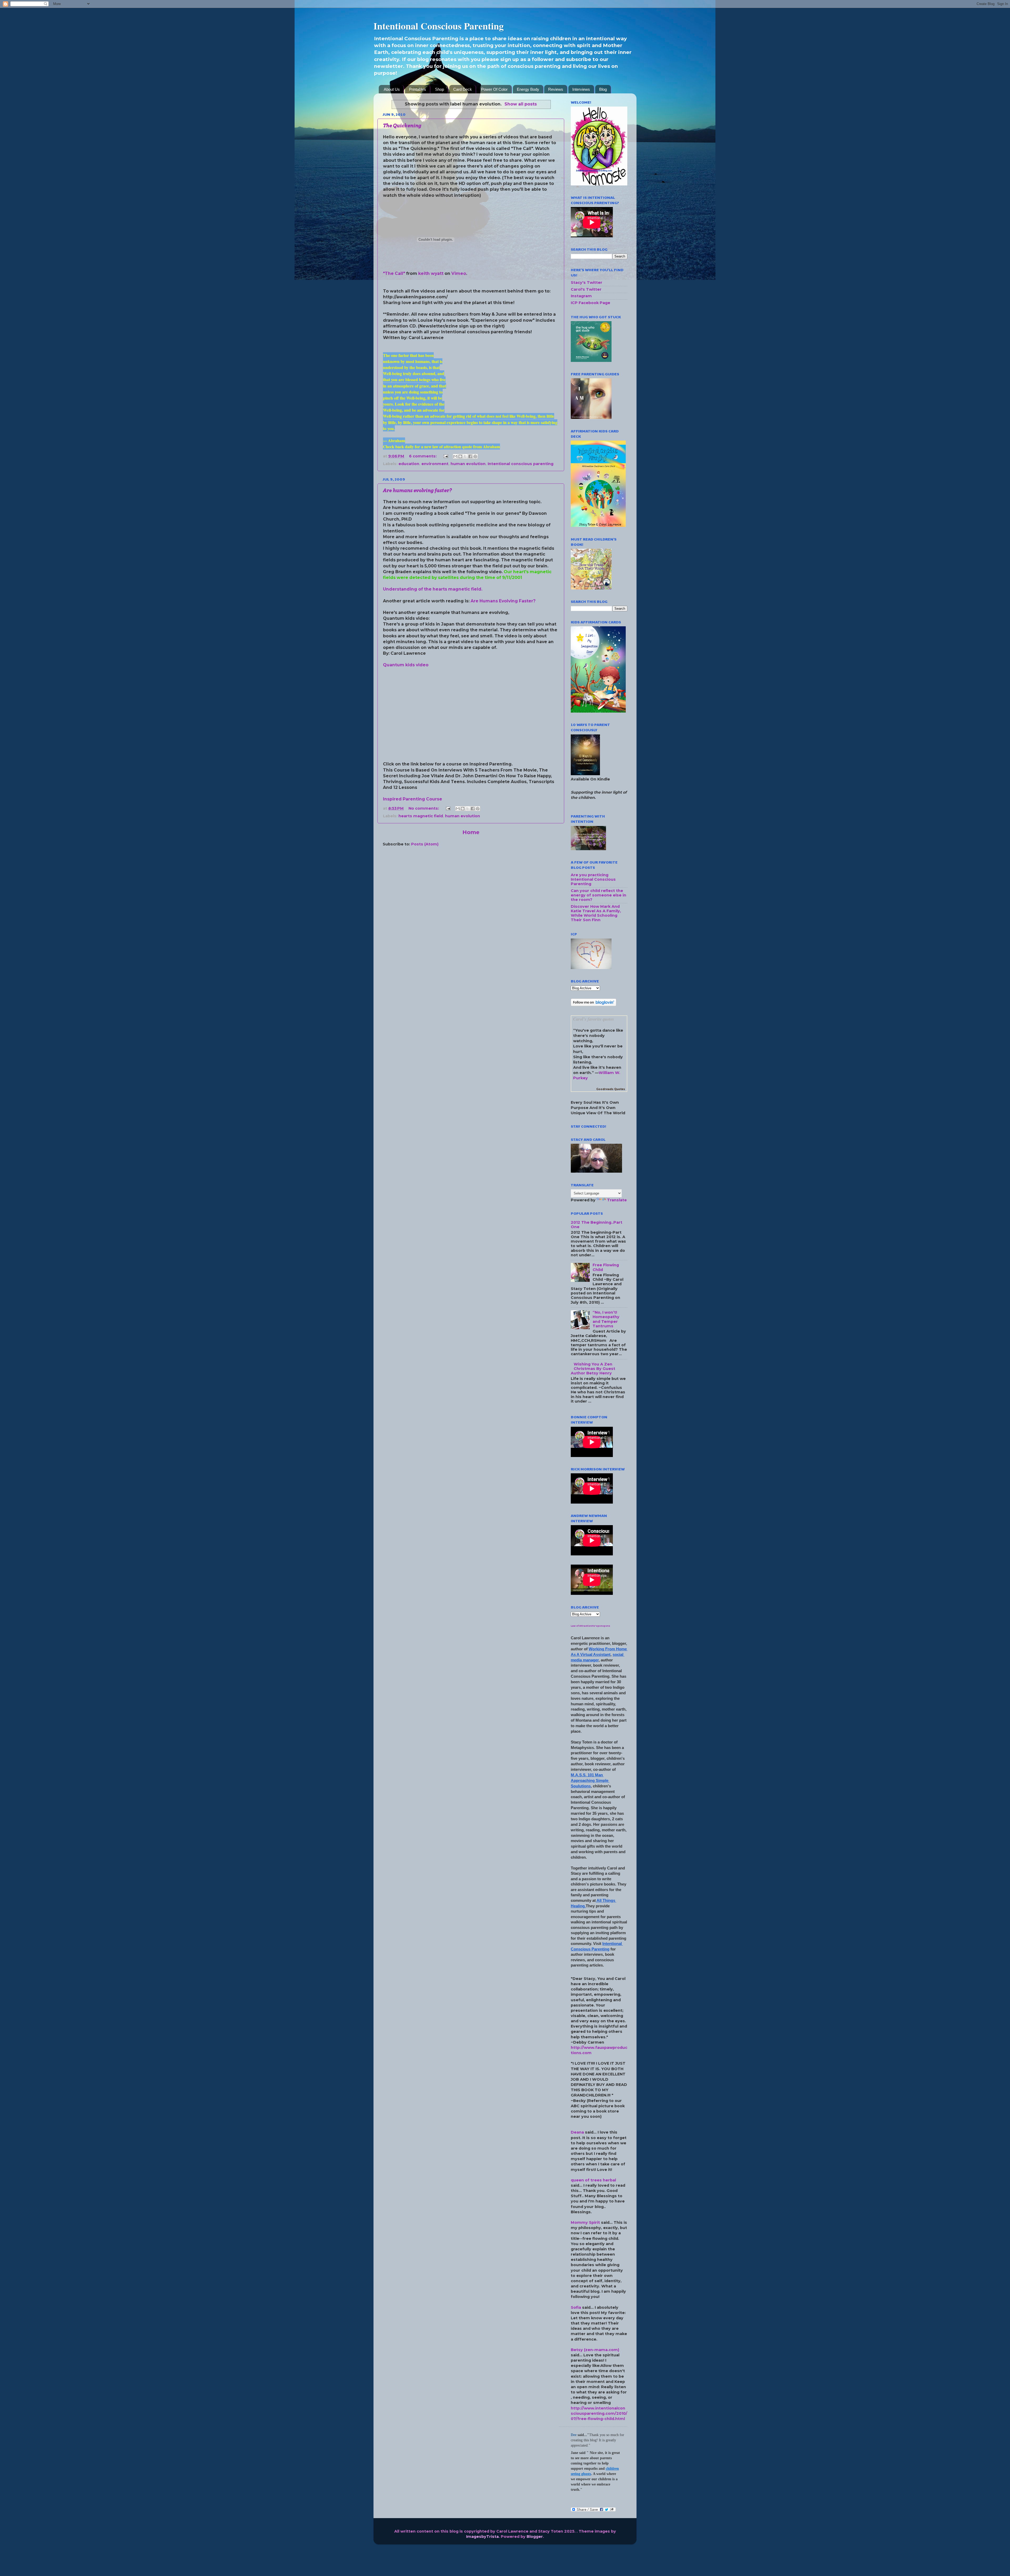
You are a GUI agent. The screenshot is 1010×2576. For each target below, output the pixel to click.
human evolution (468, 464)
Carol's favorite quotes (594, 1019)
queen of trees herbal (593, 2180)
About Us (392, 89)
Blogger (535, 2537)
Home (471, 832)
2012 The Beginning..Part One (597, 1225)
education (409, 464)
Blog (603, 89)
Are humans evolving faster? (417, 490)
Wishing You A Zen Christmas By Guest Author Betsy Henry (593, 1369)
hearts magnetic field (421, 816)
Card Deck (463, 89)
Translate (617, 1200)
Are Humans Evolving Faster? (503, 601)
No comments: (424, 808)
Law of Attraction (581, 1626)
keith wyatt (431, 273)
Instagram (581, 296)
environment (435, 464)
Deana (577, 2132)
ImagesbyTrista (482, 2537)
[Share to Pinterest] (475, 456)
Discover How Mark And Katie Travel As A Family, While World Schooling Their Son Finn (596, 913)
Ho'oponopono (601, 1626)
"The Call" (394, 273)
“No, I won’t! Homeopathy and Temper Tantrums (606, 1319)
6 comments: (423, 456)
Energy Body (528, 89)
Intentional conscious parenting (521, 464)
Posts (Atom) (425, 844)
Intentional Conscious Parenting (439, 26)
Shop (440, 89)
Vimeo (459, 273)
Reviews (556, 89)
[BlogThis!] (460, 456)
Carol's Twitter (586, 289)
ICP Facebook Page (590, 303)
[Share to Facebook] (470, 456)
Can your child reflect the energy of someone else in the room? (599, 895)
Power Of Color (494, 89)
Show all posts (521, 104)
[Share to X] (465, 456)
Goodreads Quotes (611, 1089)
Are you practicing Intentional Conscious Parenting (593, 879)
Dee (574, 2435)
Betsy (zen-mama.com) (595, 2350)
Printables (418, 89)
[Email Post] (445, 456)
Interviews (581, 89)
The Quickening (402, 126)
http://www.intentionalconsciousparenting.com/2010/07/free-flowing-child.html (599, 2413)
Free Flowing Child (606, 1267)
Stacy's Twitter (587, 283)
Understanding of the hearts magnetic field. (433, 589)
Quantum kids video (406, 665)
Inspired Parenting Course (413, 799)
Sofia (576, 2307)
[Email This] (455, 456)
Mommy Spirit (585, 2222)
